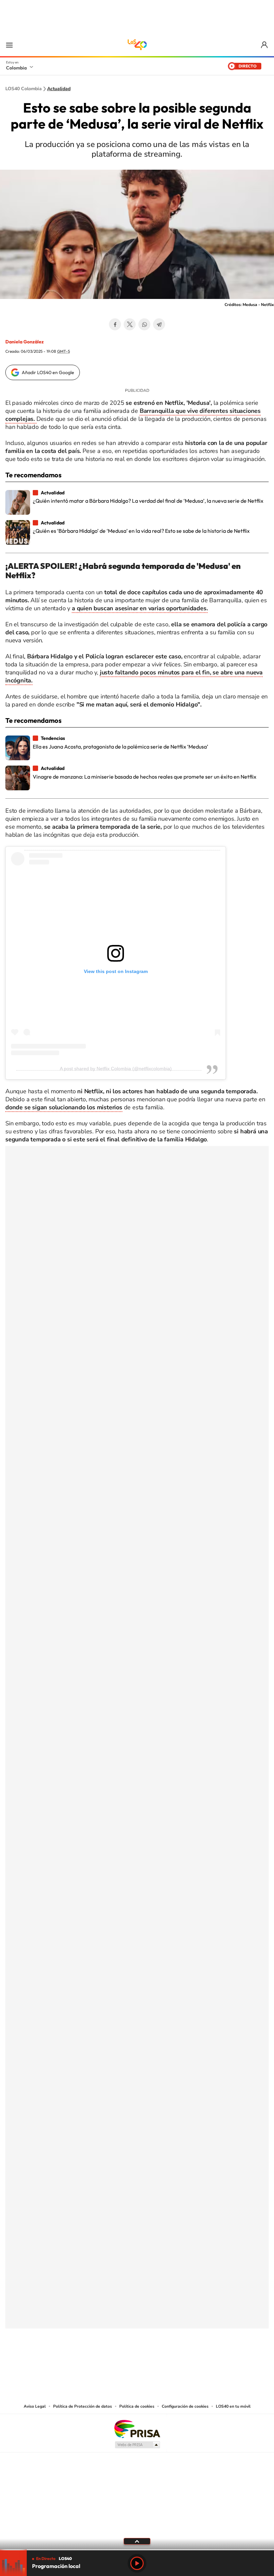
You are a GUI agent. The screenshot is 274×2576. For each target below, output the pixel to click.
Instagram (124, 2362)
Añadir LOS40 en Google (48, 372)
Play (137, 2563)
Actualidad (59, 89)
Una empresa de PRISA (137, 2429)
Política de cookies (137, 2406)
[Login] (265, 45)
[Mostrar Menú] (9, 45)
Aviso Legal (35, 2406)
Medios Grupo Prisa (137, 2445)
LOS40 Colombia (137, 45)
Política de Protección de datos (83, 2406)
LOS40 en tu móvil (233, 2406)
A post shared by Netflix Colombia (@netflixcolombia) (116, 1069)
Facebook (115, 324)
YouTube (137, 2362)
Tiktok (110, 2362)
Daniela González (25, 342)
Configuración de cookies (185, 2406)
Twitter (130, 324)
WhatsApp (144, 324)
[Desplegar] (137, 2541)
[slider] (137, 2550)
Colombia (16, 68)
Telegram (159, 324)
